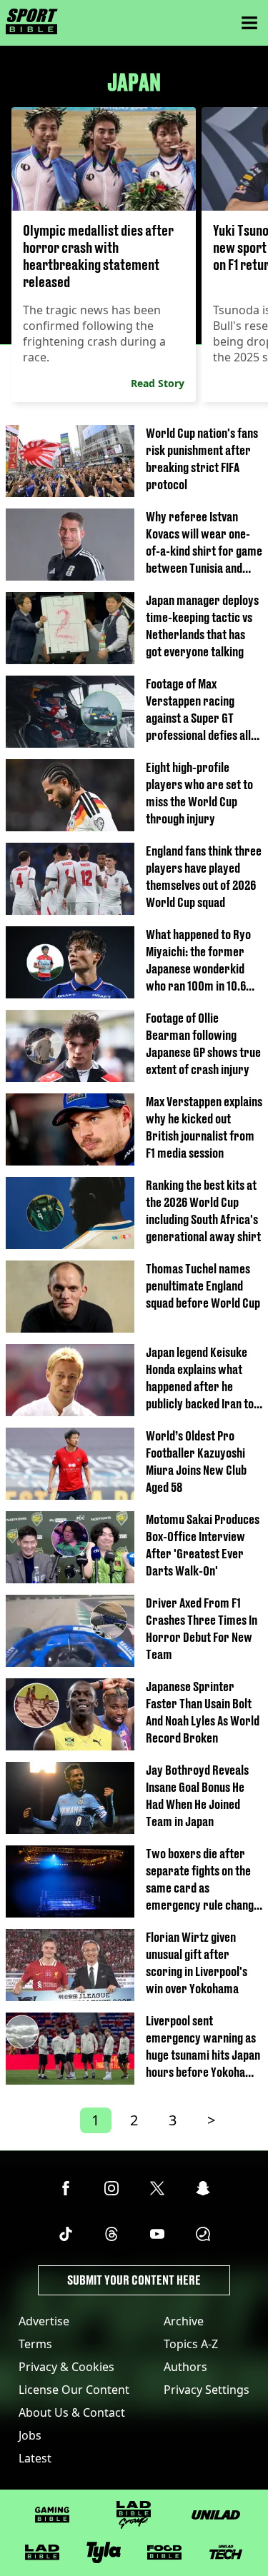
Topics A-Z (191, 2344)
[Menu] (249, 23)
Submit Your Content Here (134, 2280)
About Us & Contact (72, 2412)
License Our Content (74, 2390)
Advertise (44, 2321)
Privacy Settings (207, 2390)
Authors (185, 2367)
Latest (35, 2458)
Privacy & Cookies (66, 2367)
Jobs (30, 2435)
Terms (35, 2344)
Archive (184, 2321)
